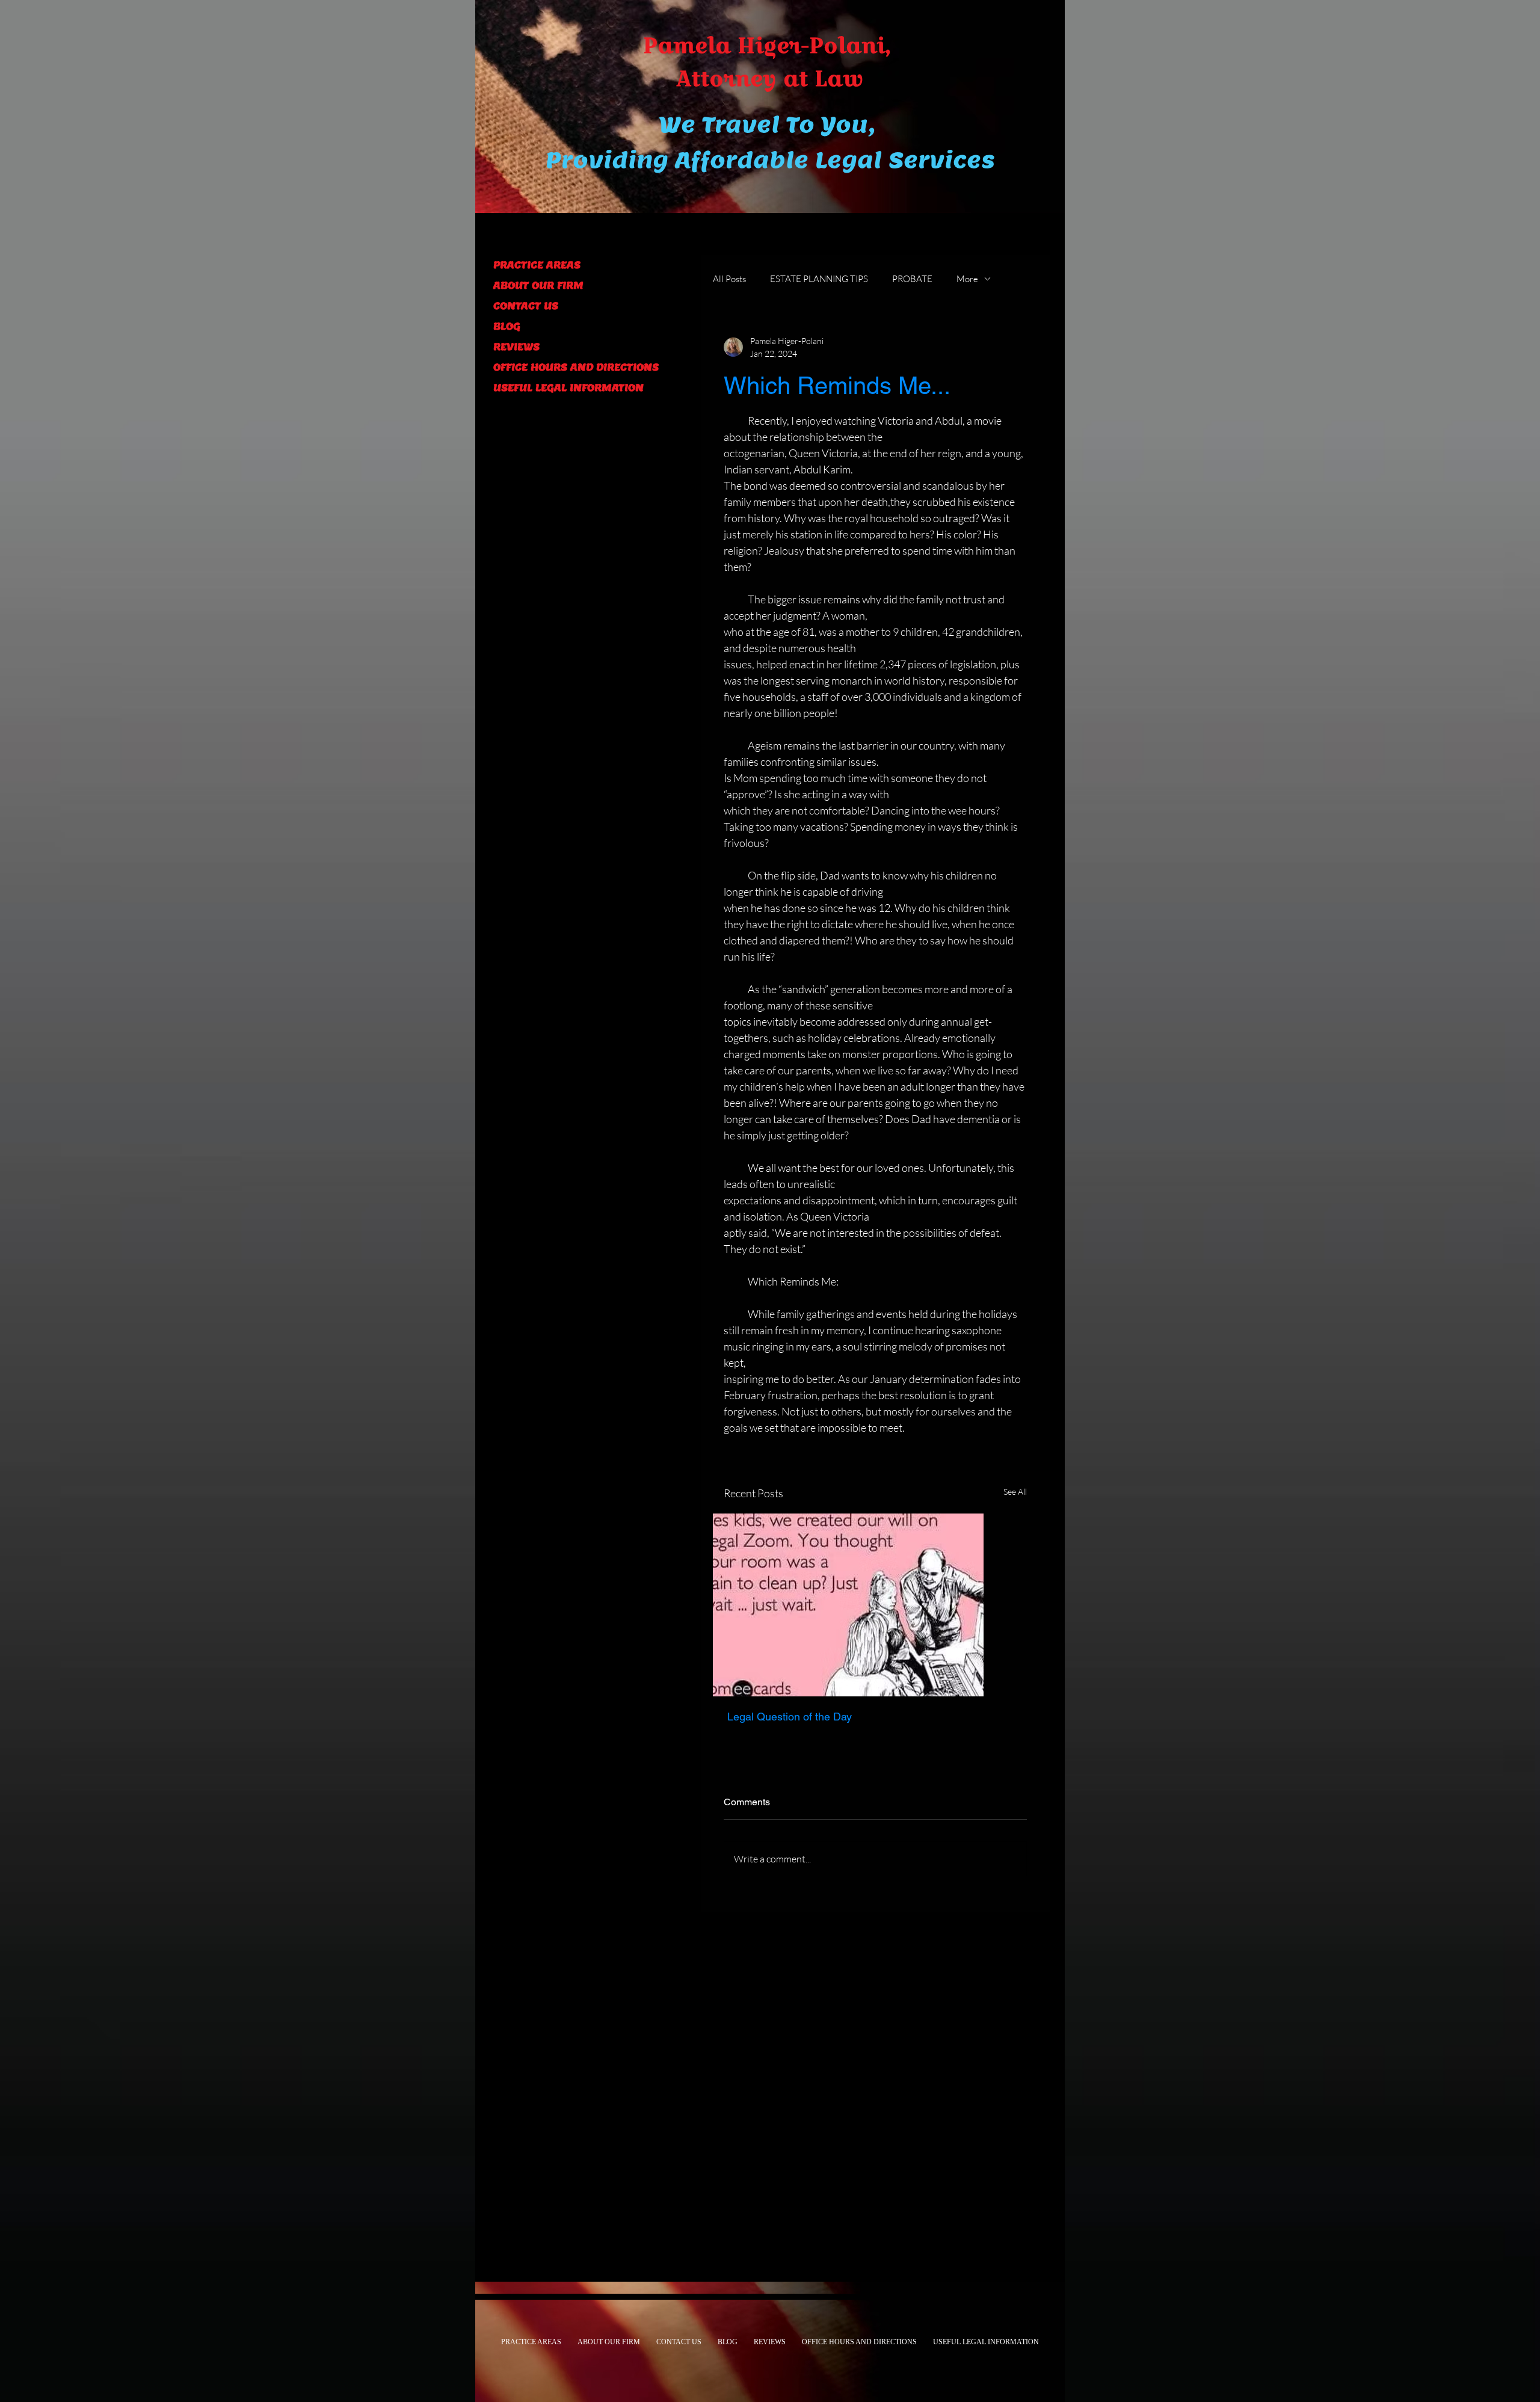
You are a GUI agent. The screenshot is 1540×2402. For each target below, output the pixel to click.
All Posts (729, 279)
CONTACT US (526, 306)
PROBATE (912, 279)
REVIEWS (516, 347)
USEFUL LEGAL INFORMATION (568, 388)
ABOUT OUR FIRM (538, 285)
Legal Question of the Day (790, 1717)
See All (1015, 1492)
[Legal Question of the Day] (875, 1605)
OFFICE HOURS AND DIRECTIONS (575, 367)
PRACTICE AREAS (537, 265)
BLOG (507, 326)
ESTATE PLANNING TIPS (819, 279)
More (967, 279)
